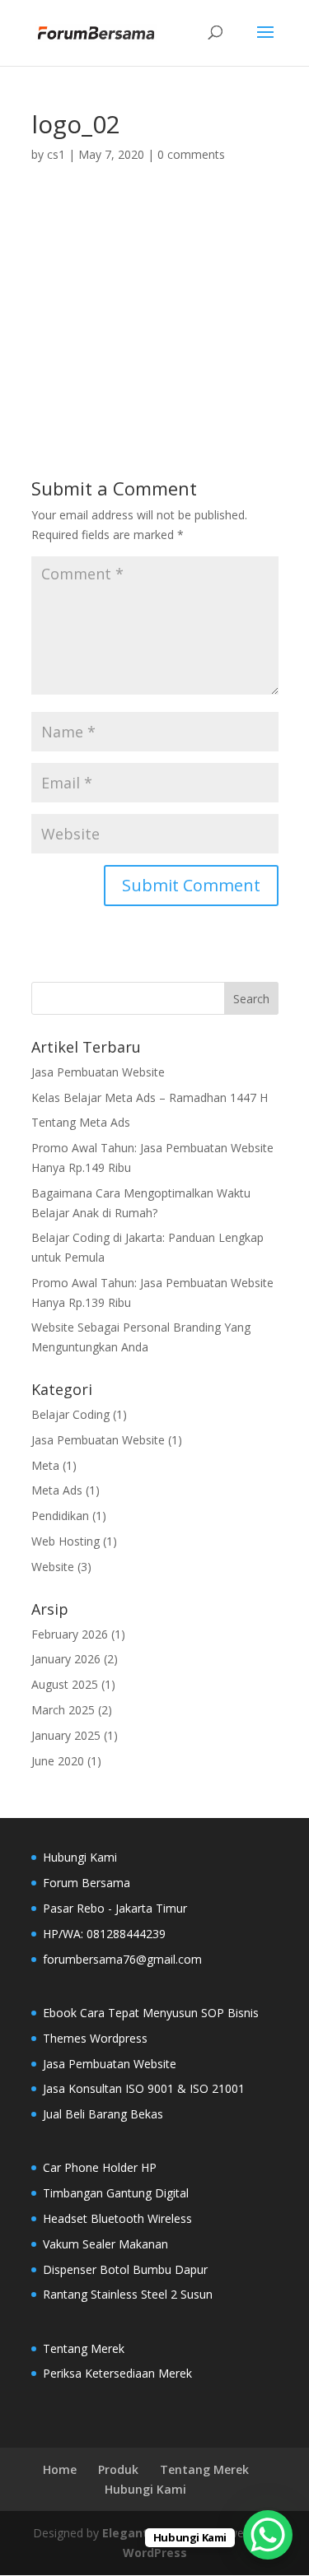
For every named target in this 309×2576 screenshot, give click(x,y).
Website (53, 1567)
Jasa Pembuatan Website (98, 1072)
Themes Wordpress (95, 2038)
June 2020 (58, 1761)
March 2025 (63, 1710)
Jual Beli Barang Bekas (103, 2114)
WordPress (155, 2553)
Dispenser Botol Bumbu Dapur (125, 2269)
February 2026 (70, 1634)
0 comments (191, 154)
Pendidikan (60, 1516)
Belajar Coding (70, 1414)
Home (60, 2469)
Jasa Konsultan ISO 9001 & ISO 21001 (144, 2088)
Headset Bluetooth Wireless (117, 2218)
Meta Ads (57, 1490)
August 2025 (65, 1684)
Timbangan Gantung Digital (116, 2193)
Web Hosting (66, 1541)
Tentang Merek (84, 2348)
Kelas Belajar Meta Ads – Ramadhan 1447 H (150, 1097)
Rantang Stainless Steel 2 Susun (128, 2294)
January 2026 (66, 1659)
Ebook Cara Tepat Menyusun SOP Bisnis (151, 2013)
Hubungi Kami (145, 2489)
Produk (118, 2469)
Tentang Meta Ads (81, 1122)
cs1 (56, 154)
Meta (45, 1465)
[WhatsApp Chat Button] (268, 2535)
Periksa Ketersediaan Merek (117, 2373)
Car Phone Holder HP (100, 2167)
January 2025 (66, 1735)
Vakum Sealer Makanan (105, 2244)
